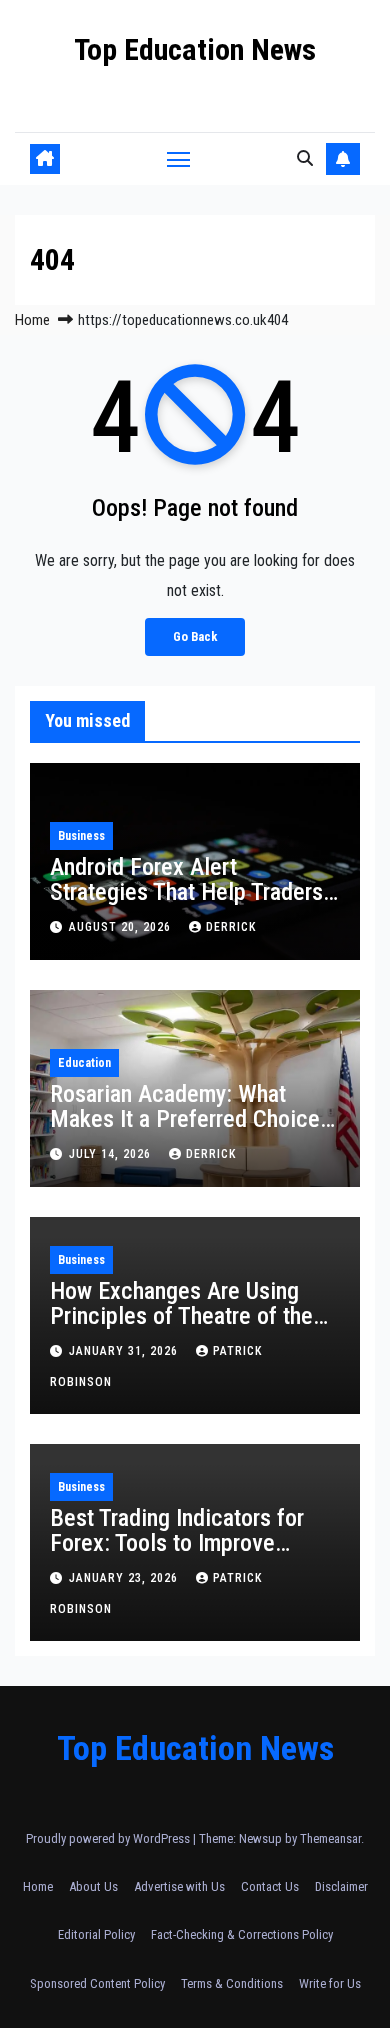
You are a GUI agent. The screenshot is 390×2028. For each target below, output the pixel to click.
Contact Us (270, 1886)
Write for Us (330, 1983)
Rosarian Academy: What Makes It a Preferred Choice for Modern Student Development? (185, 1131)
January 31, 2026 (125, 1351)
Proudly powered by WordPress (109, 1838)
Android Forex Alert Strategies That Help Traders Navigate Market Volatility (186, 892)
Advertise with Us (179, 1886)
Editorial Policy (96, 1934)
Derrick (231, 927)
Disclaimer (341, 1886)
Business (81, 836)
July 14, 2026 (112, 1154)
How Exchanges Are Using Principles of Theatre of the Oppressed (181, 1316)
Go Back (195, 636)
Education (84, 1063)
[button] (305, 158)
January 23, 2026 (125, 1578)
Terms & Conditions (232, 1983)
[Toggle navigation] (179, 159)
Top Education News (195, 49)
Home (32, 320)
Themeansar (330, 1838)
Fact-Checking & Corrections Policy (242, 1934)
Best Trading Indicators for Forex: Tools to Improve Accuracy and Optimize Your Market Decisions (184, 1555)
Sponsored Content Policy (97, 1983)
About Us (93, 1886)
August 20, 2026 (122, 927)
